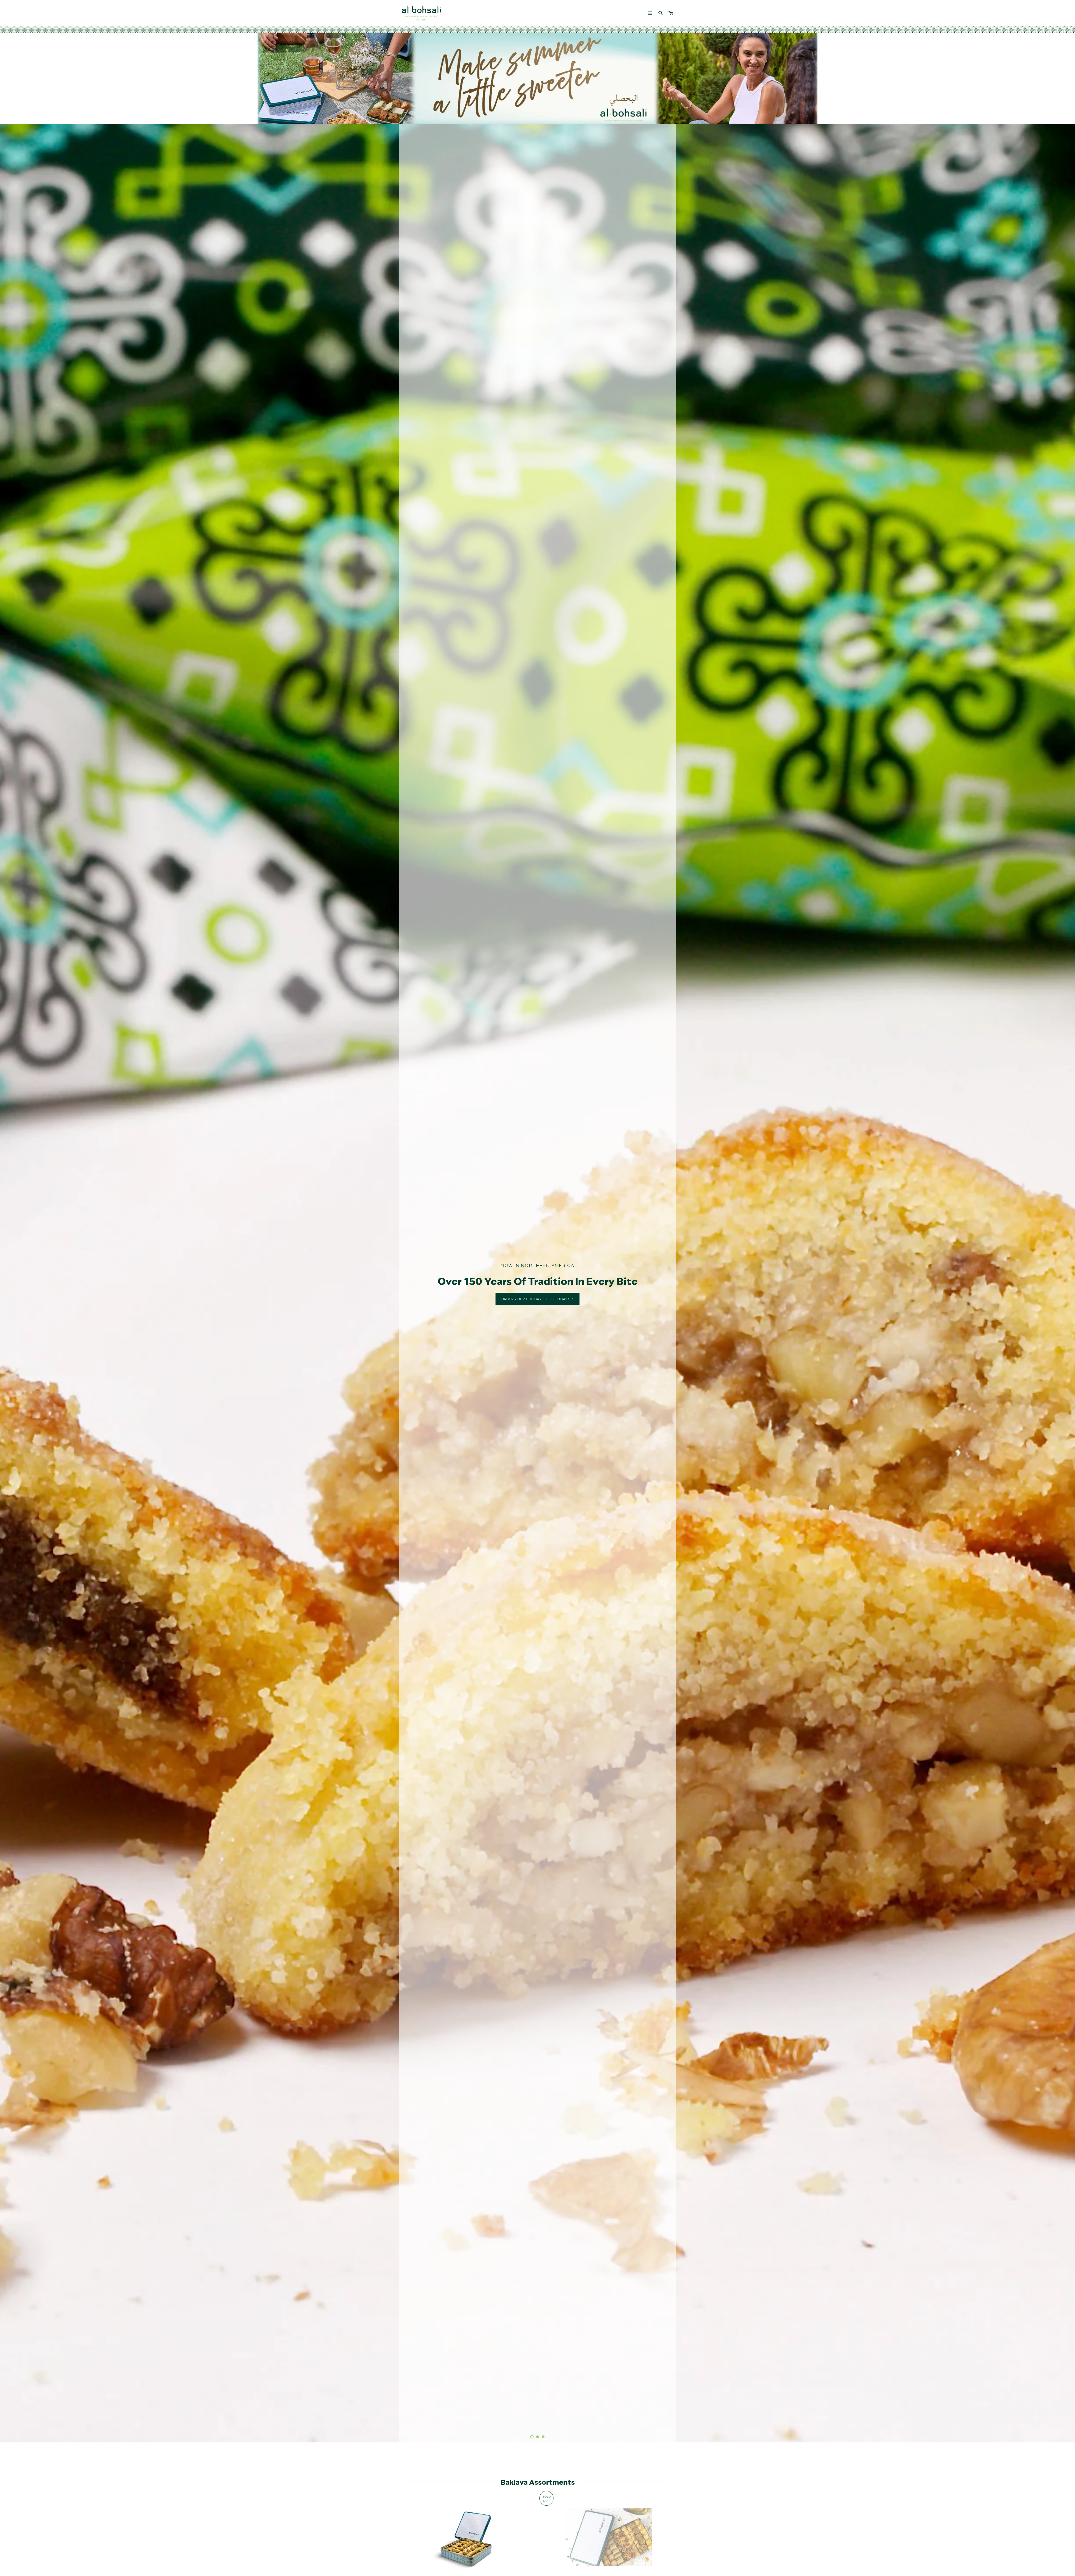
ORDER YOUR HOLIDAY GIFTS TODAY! (536, 1299)
